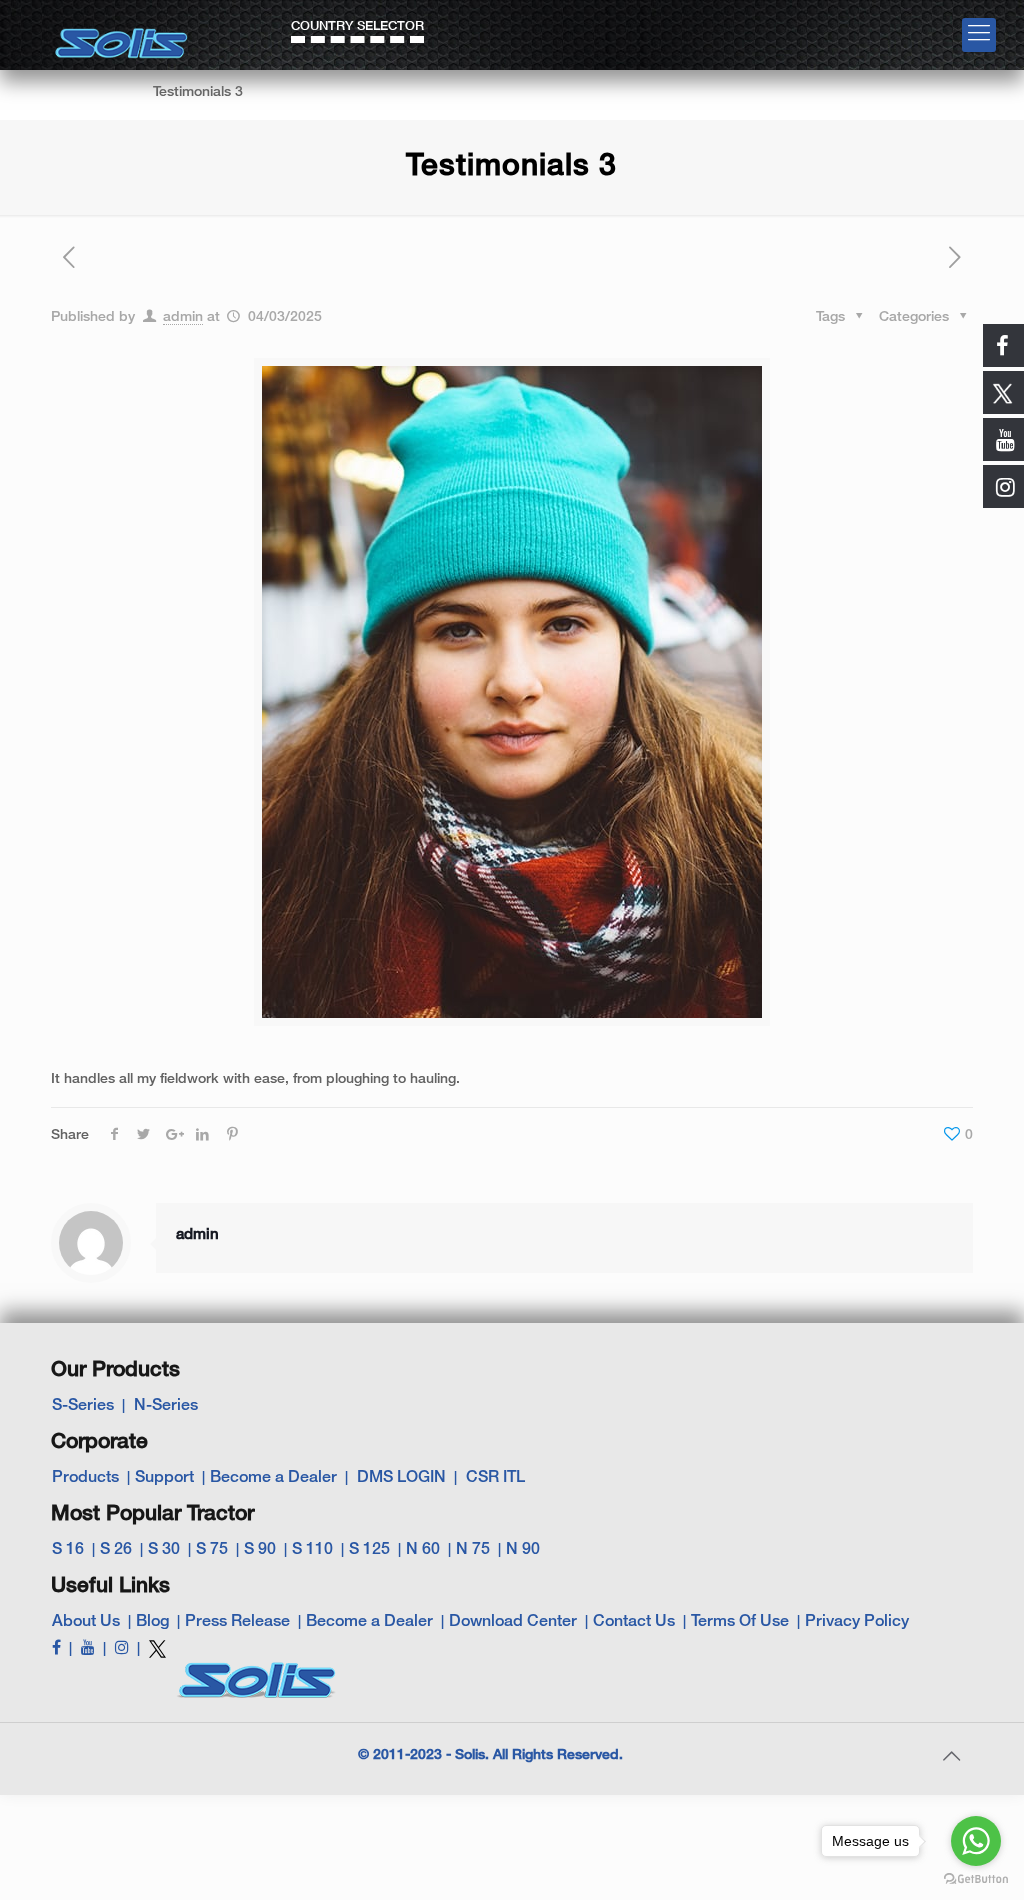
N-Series (166, 1406)
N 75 (473, 1550)
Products (85, 1478)
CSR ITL (495, 1478)
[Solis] (122, 36)
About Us (86, 1622)
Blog (152, 1622)
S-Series (83, 1406)
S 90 (260, 1550)
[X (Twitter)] (157, 1657)
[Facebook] (56, 1649)
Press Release (237, 1622)
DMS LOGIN (401, 1478)
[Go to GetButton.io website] (976, 1879)
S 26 (116, 1550)
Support (164, 1478)
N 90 (523, 1550)
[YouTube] (88, 1649)
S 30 (164, 1550)
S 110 (312, 1550)
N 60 (423, 1550)
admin (183, 317)
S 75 (212, 1550)
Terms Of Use (740, 1622)
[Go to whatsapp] (976, 1841)
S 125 (369, 1550)
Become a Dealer (273, 1478)
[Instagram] (122, 1649)
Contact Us (634, 1622)
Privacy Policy (857, 1622)
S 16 (68, 1550)
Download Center (513, 1622)
